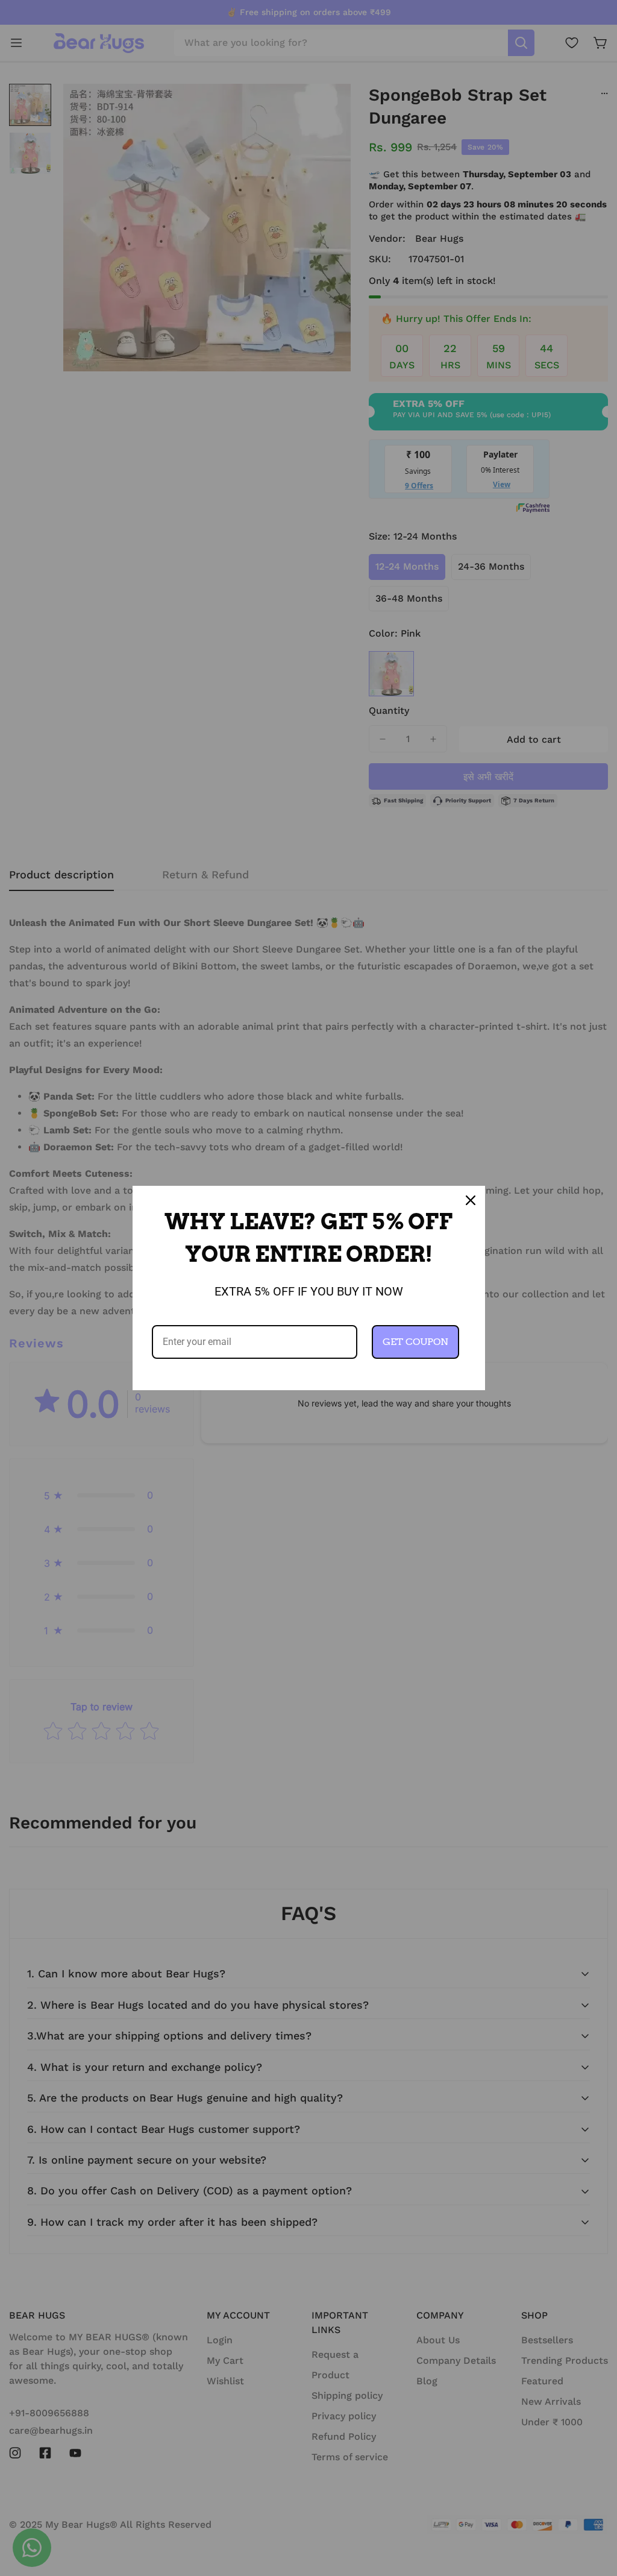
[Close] (471, 1200)
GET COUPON (415, 1342)
